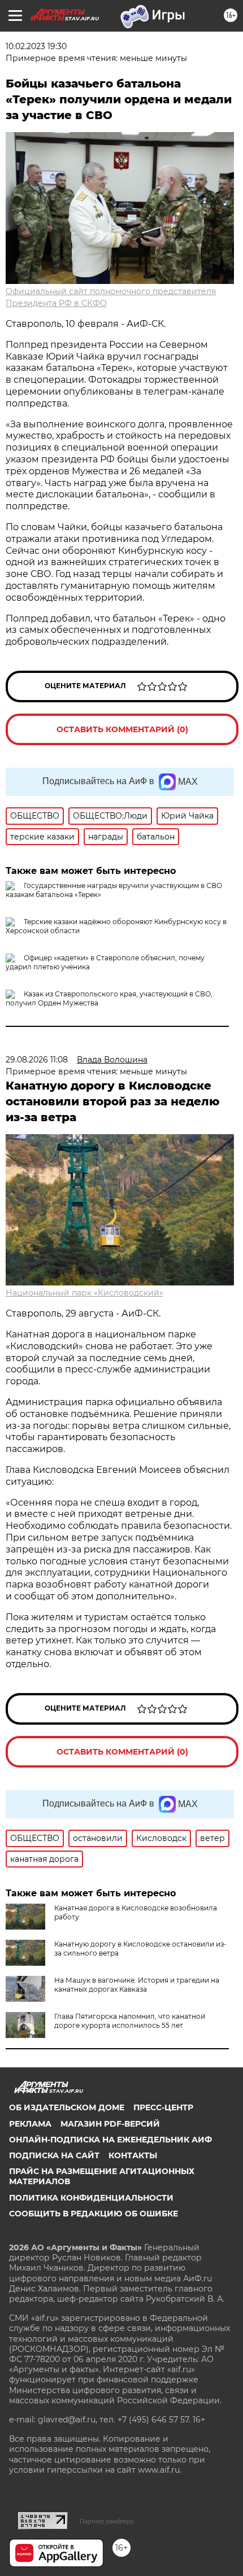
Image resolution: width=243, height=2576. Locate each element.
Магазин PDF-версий (110, 2124)
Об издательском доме (67, 2107)
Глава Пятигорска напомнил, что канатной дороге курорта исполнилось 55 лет (130, 2021)
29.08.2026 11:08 (37, 1060)
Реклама (30, 2124)
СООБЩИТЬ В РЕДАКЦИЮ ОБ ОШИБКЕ (94, 2214)
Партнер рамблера (107, 2521)
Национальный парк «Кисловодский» (84, 1293)
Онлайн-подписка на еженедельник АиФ (110, 2140)
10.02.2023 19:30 (36, 46)
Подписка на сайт (54, 2155)
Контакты (133, 2155)
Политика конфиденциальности (91, 2198)
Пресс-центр (163, 2107)
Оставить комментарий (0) (122, 729)
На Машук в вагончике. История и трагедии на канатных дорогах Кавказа (137, 1985)
